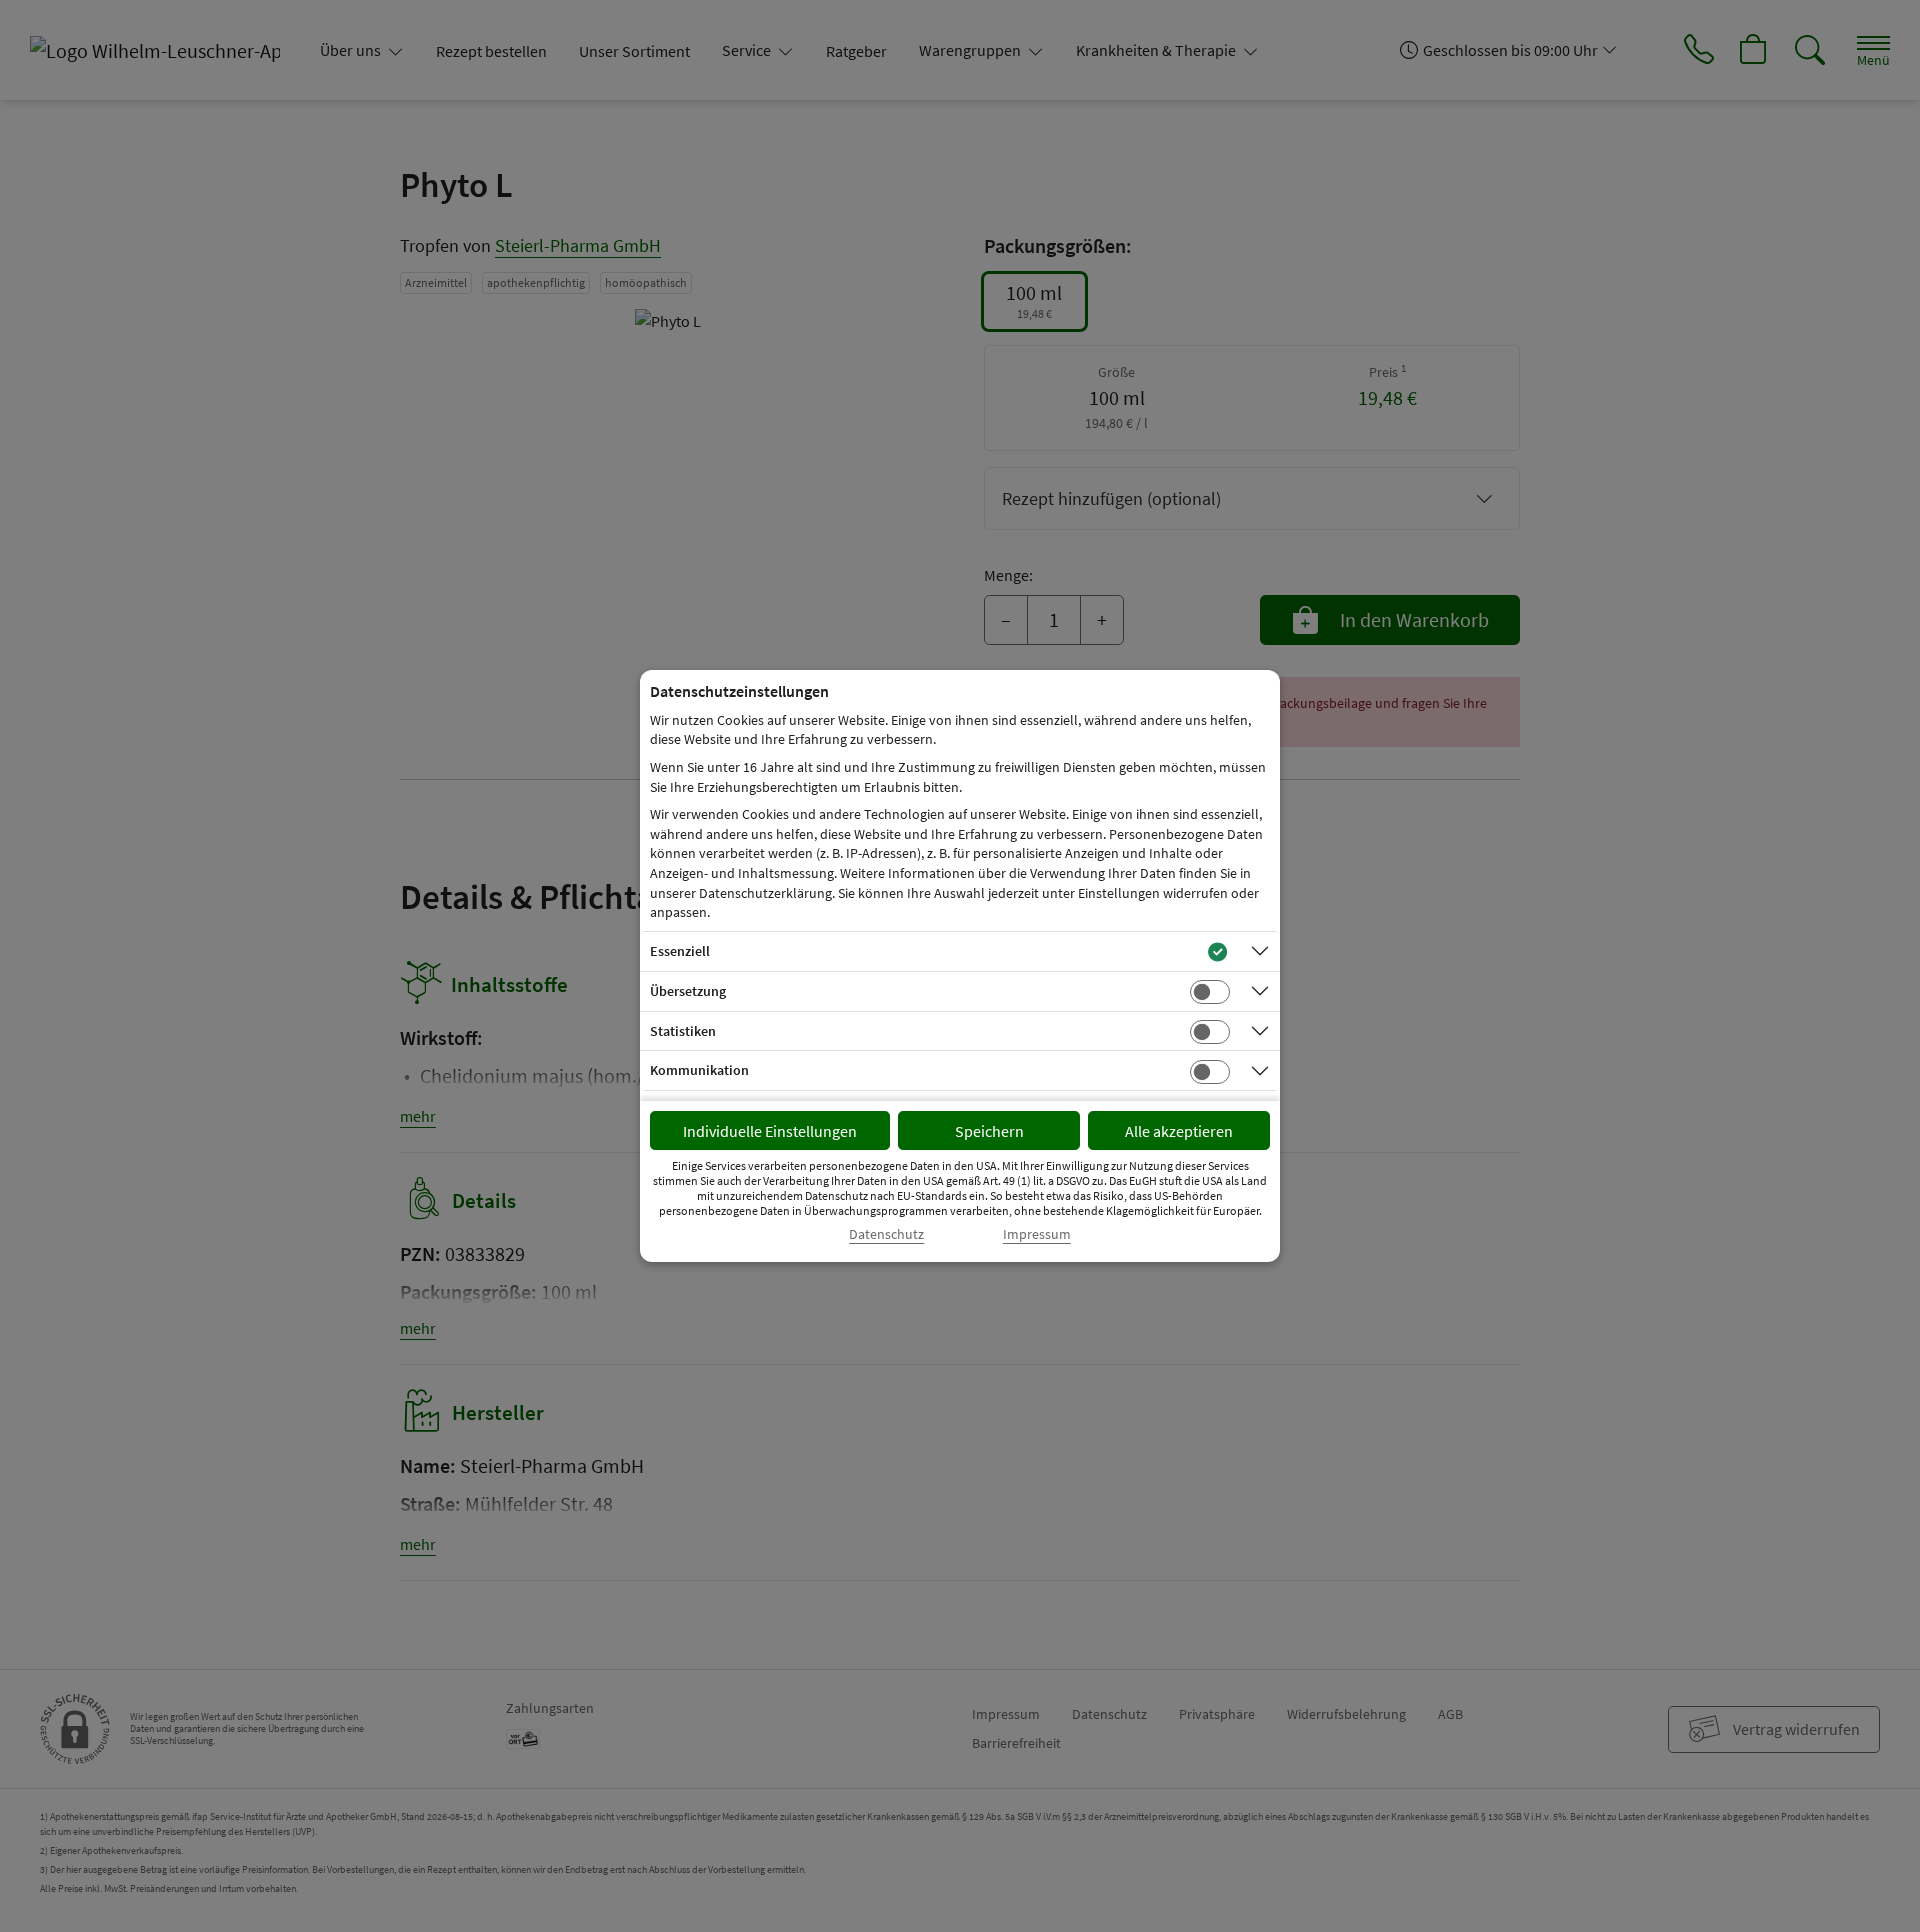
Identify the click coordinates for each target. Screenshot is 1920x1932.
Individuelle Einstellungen (770, 1131)
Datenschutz (886, 1234)
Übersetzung (688, 991)
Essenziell (680, 951)
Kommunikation (699, 1070)
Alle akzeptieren (1179, 1131)
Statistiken (683, 1031)
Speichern (989, 1131)
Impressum (1037, 1234)
